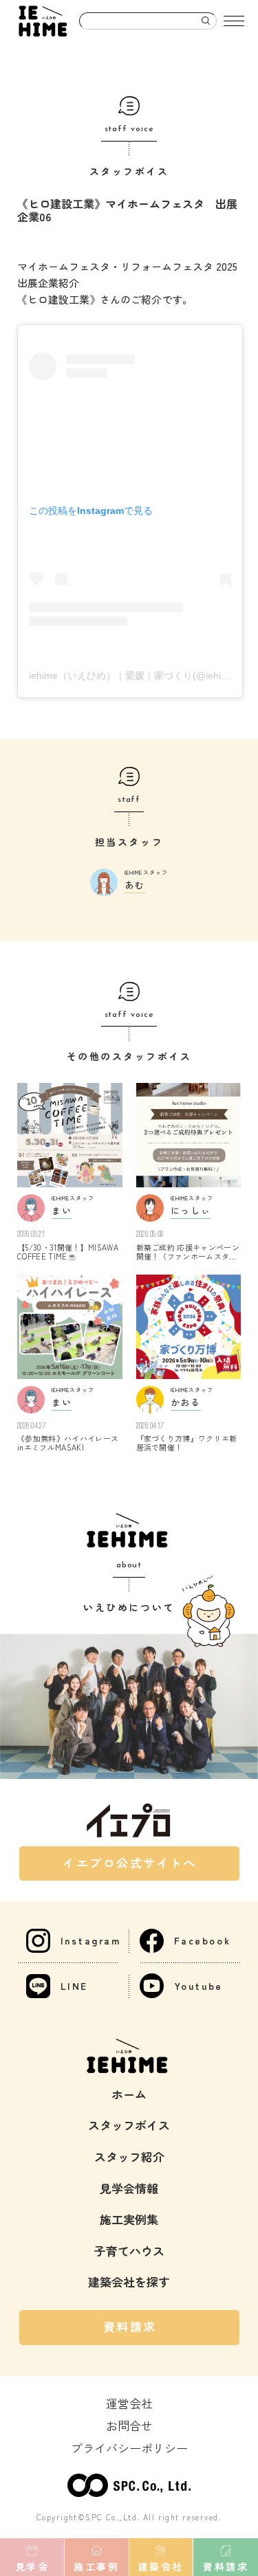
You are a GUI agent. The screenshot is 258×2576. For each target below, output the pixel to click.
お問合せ (129, 2425)
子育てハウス (129, 2251)
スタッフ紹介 (129, 2157)
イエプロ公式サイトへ (130, 1862)
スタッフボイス (129, 2125)
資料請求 (130, 2326)
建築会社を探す (129, 2282)
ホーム (129, 2094)
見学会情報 (129, 2188)
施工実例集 (129, 2219)
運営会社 (129, 2403)
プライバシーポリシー (129, 2448)
